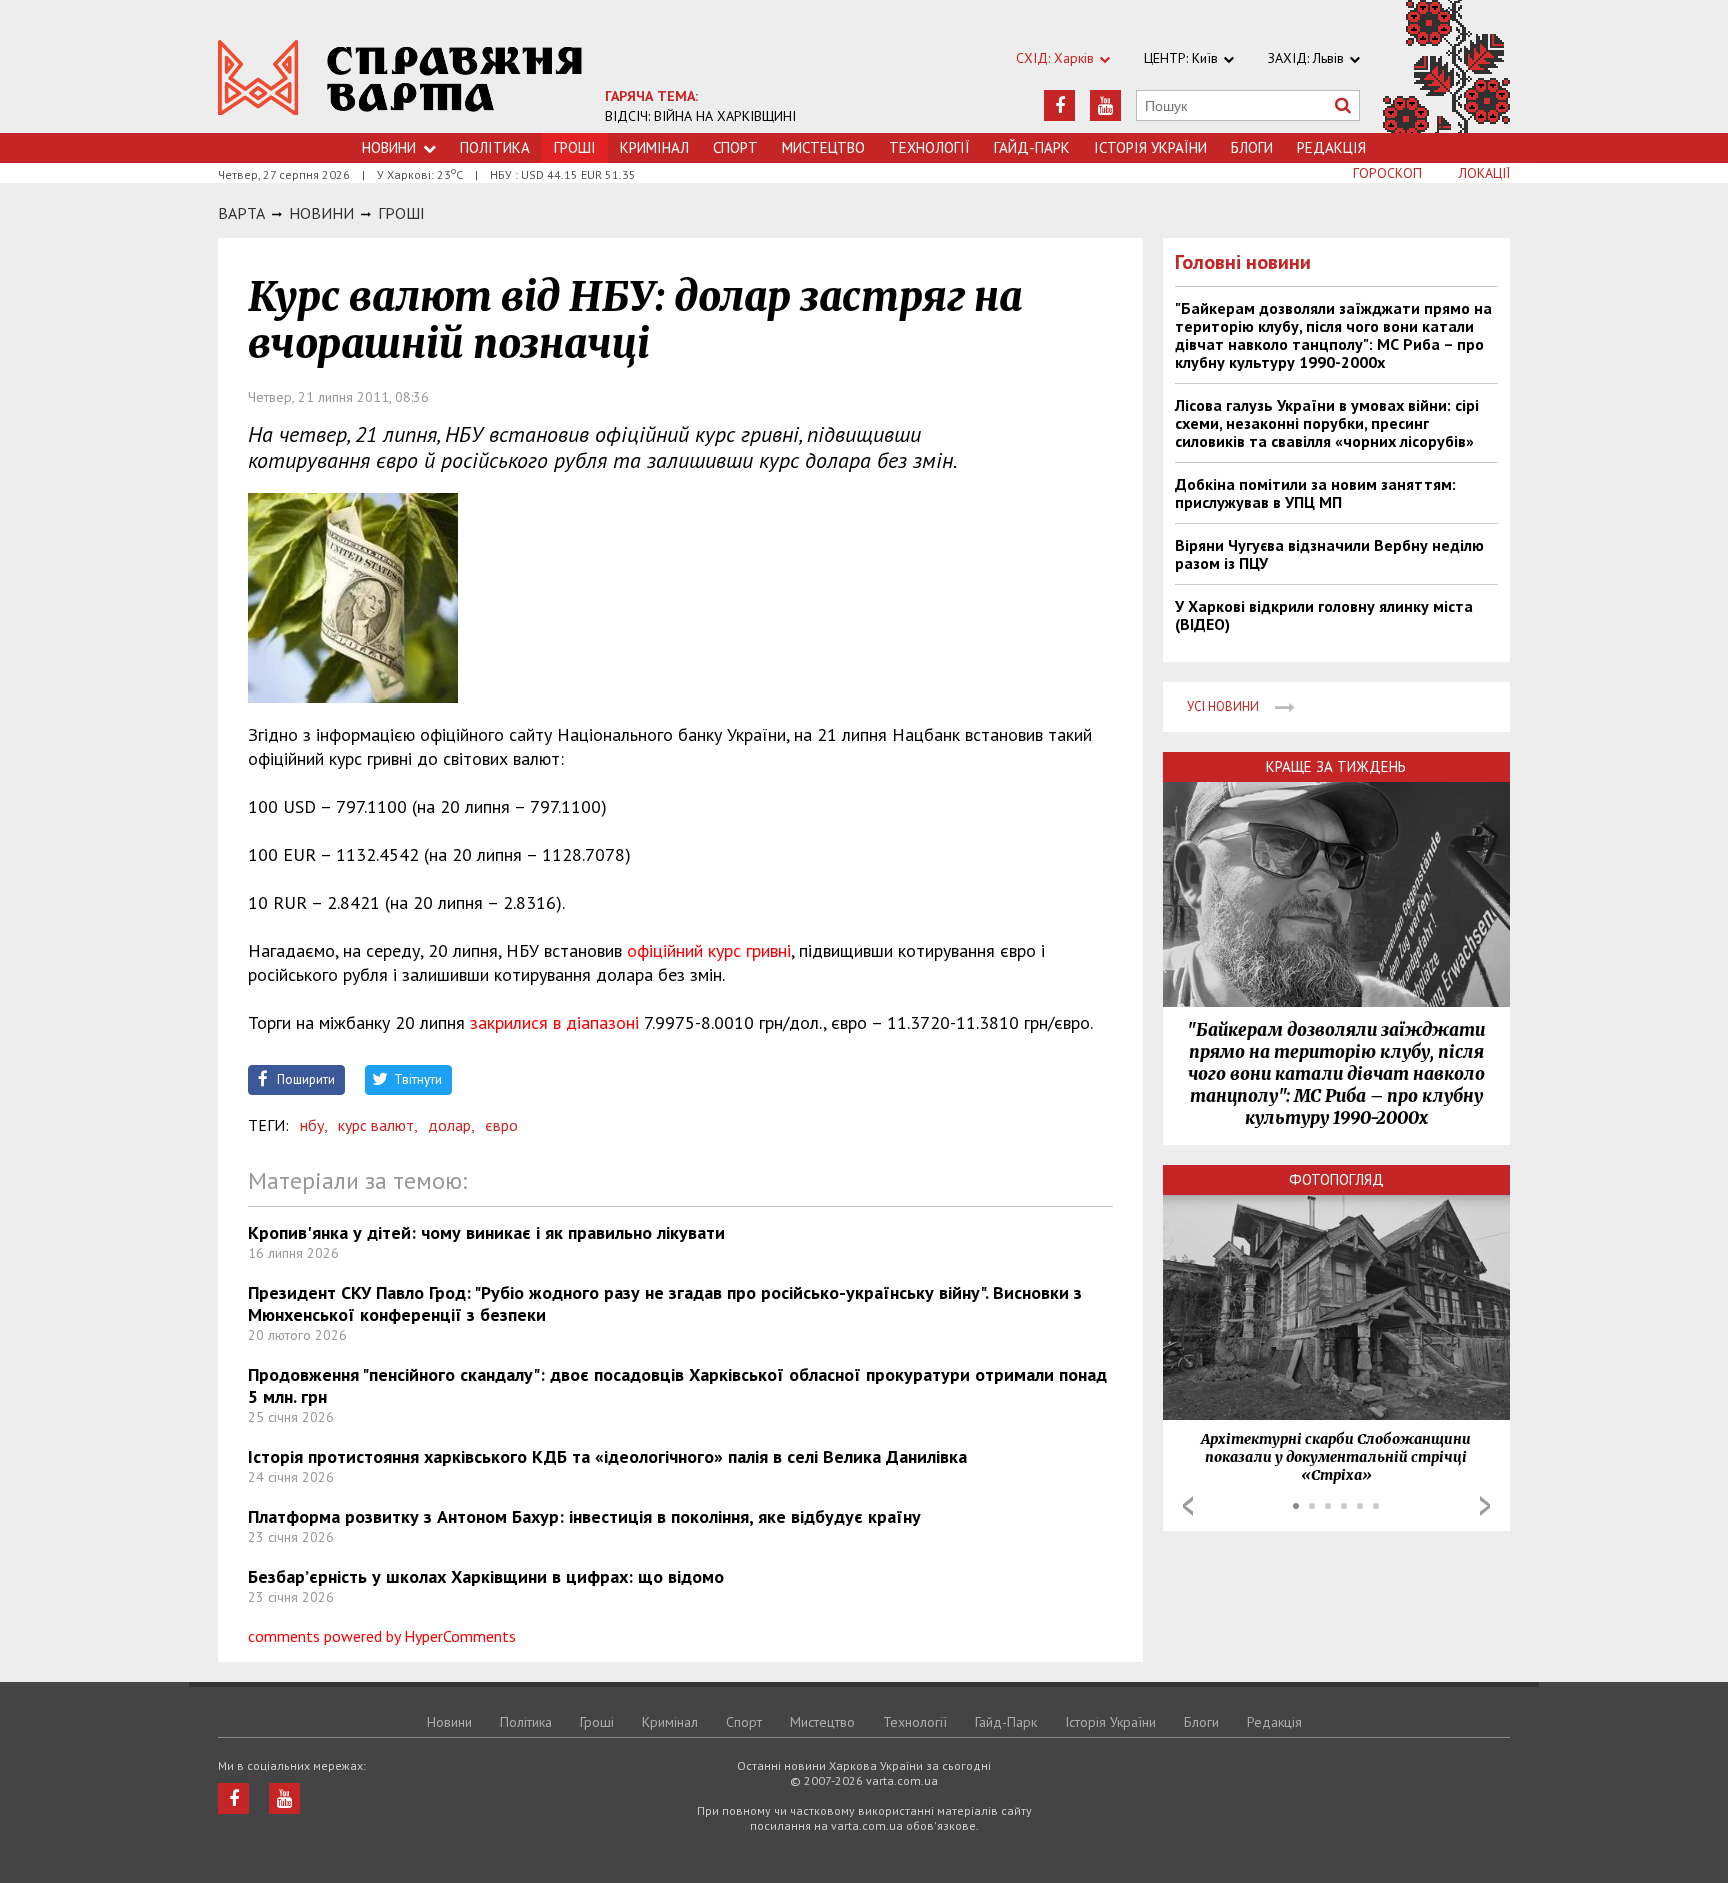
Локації (1484, 173)
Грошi (401, 213)
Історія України (1150, 147)
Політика (495, 147)
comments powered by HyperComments (382, 1636)
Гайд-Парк (1032, 147)
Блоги (1252, 147)
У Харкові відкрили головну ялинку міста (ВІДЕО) (1324, 615)
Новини (389, 147)
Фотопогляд (1336, 1179)
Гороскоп (1387, 173)
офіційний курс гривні (709, 950)
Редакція (1331, 147)
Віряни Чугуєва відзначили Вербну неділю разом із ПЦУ (1329, 554)
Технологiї (929, 147)
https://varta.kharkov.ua (400, 77)
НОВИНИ (321, 213)
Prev (1188, 1506)
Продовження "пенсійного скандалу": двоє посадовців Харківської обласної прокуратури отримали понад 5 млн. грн (677, 1385)
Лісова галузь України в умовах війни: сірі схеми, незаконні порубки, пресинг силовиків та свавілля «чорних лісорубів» (1327, 423)
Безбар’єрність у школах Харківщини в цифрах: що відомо (486, 1576)
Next (1485, 1506)
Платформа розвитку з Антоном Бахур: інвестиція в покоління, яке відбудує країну (584, 1516)
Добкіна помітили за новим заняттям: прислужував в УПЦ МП (1315, 493)
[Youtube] (1105, 105)
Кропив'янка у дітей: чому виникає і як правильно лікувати (486, 1232)
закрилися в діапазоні (554, 1022)
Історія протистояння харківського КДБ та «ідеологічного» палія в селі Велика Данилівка (607, 1456)
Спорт (735, 147)
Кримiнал (654, 147)
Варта (241, 213)
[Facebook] (1059, 105)
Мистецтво (823, 147)
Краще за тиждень (1336, 766)
